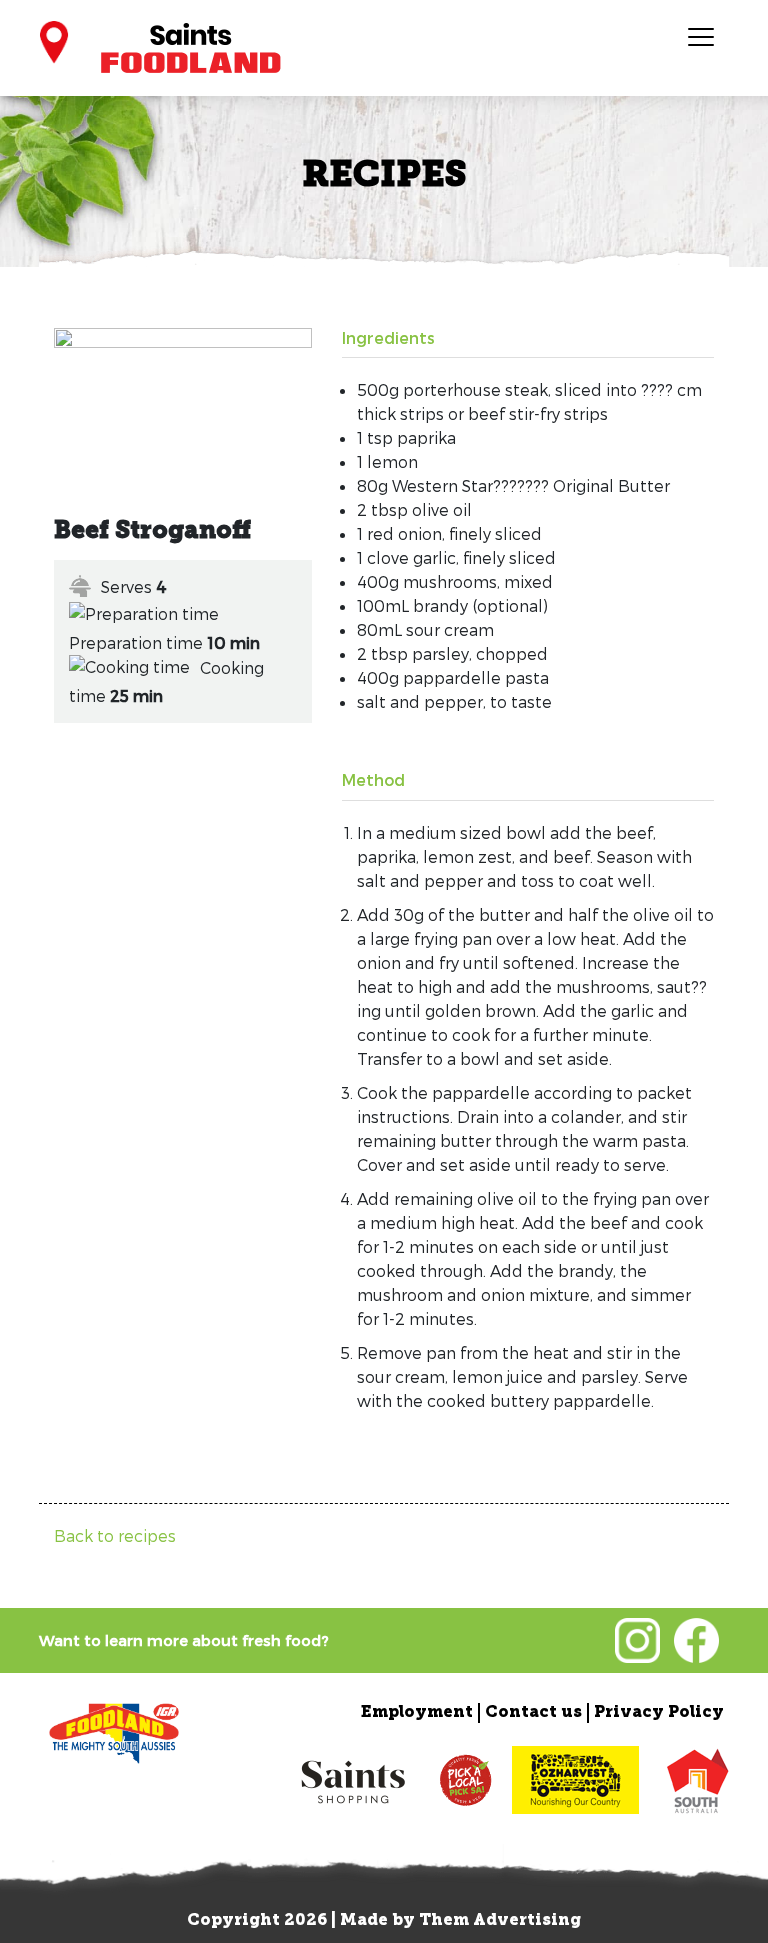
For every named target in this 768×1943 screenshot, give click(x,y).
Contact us (533, 1713)
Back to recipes (115, 1535)
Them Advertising (500, 1921)
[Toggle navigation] (700, 36)
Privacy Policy (659, 1713)
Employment (417, 1713)
